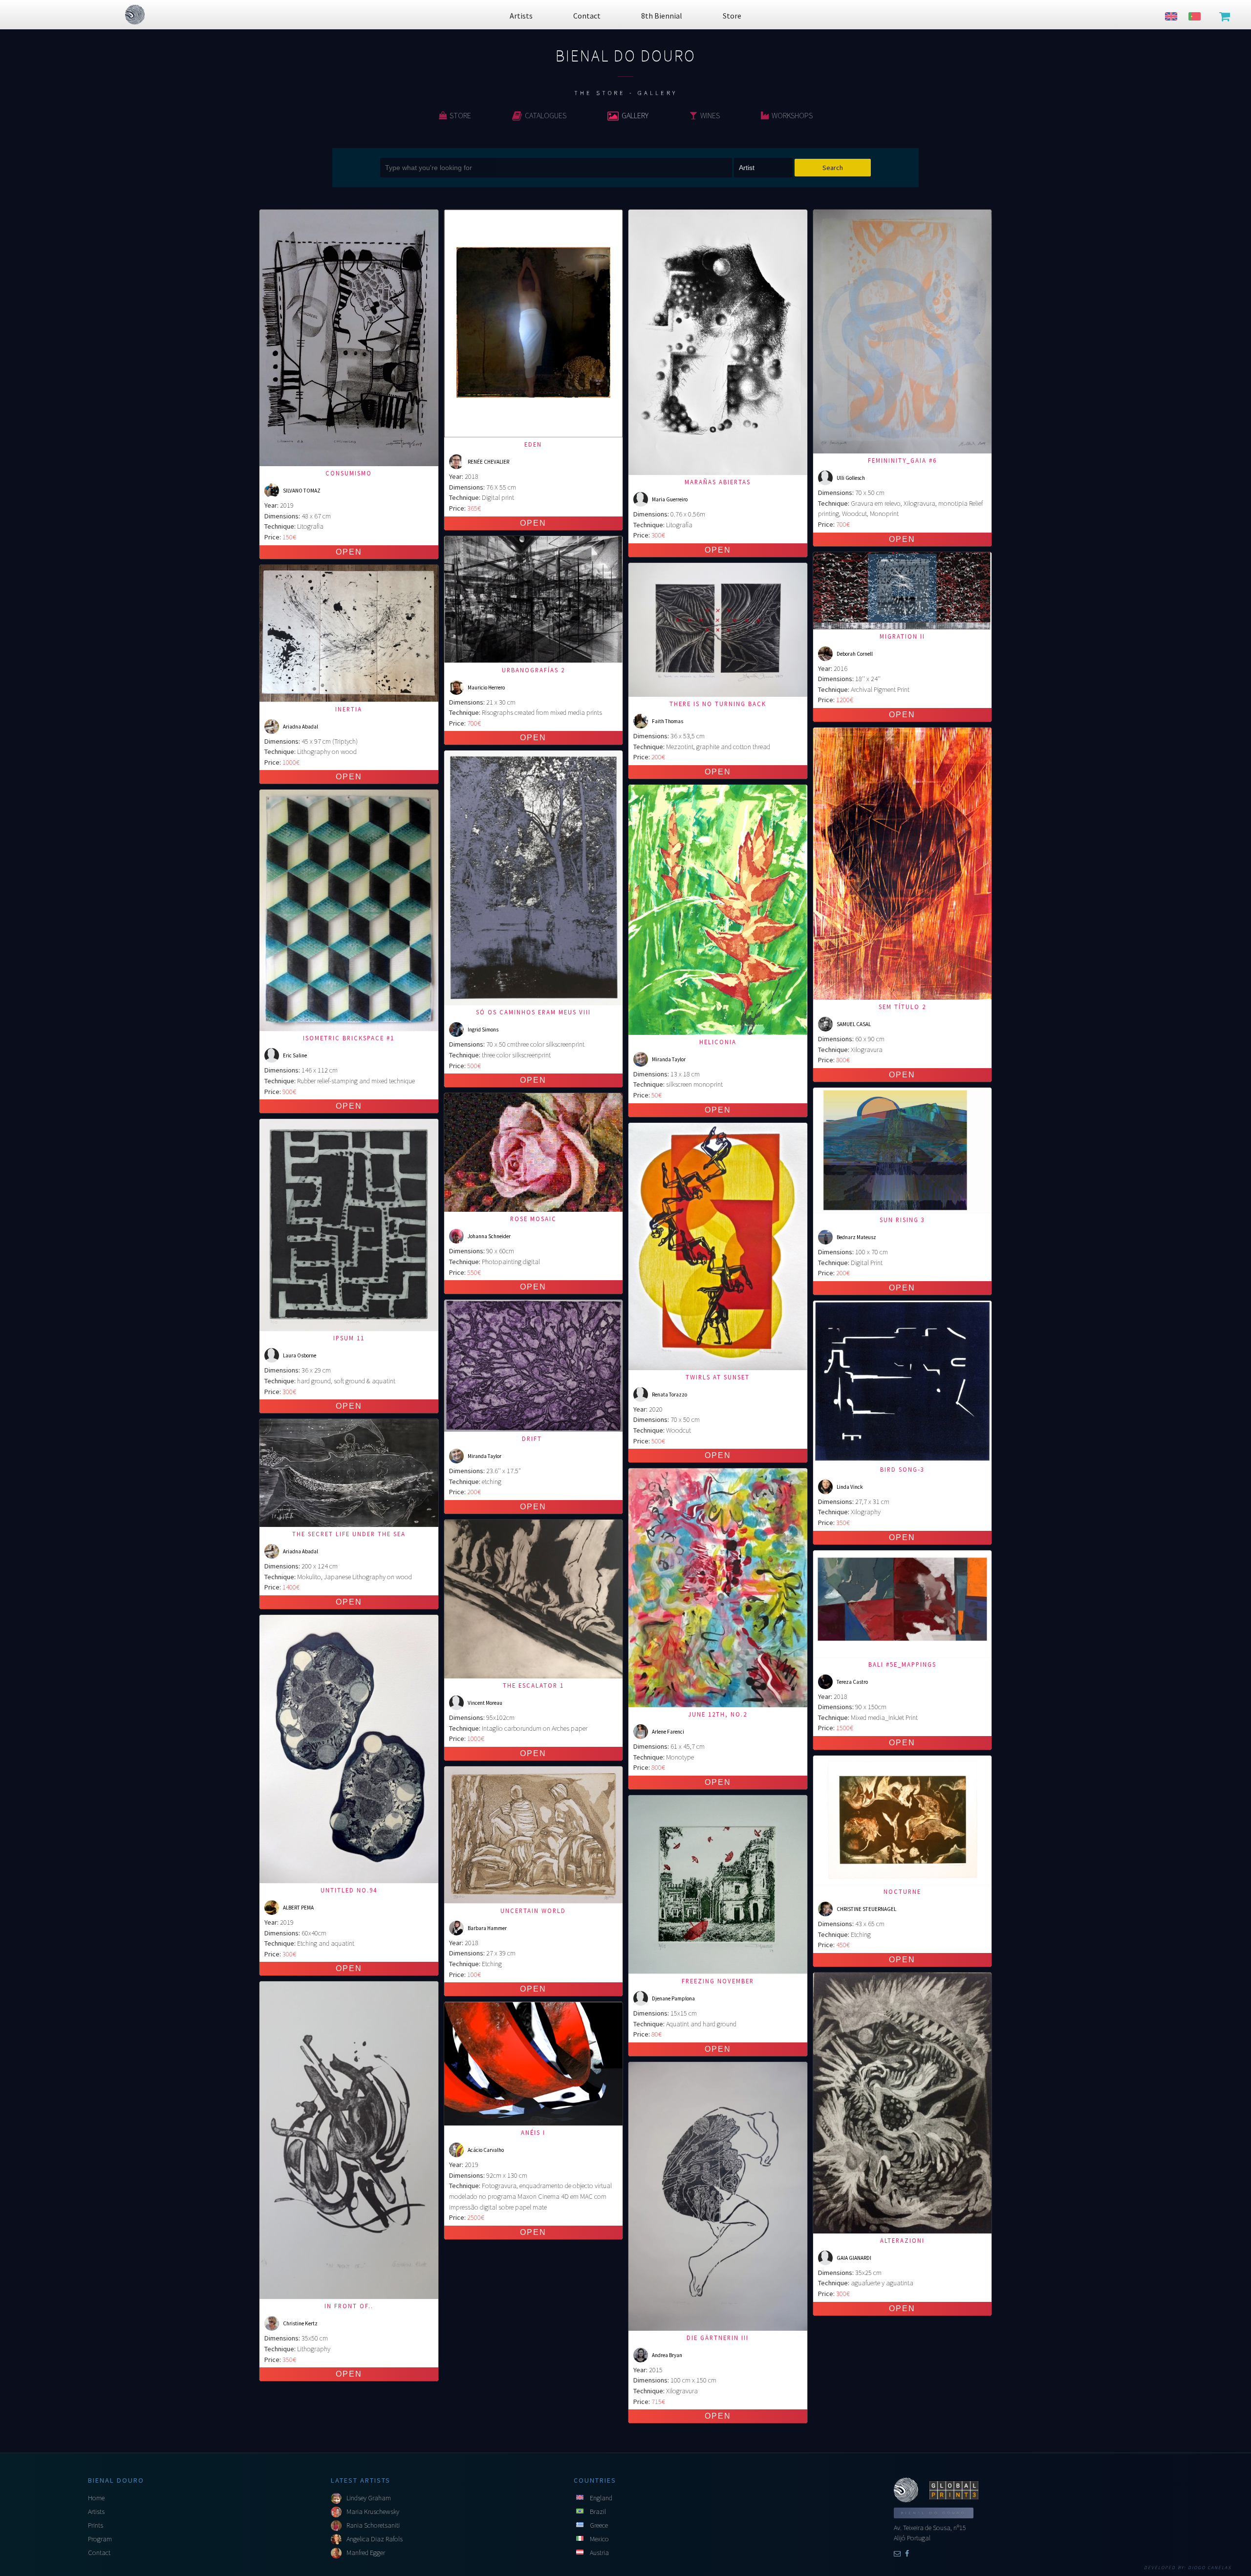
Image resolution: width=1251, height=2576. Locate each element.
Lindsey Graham (369, 2498)
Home (96, 2498)
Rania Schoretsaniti (373, 2525)
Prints (96, 2525)
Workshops (792, 115)
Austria (599, 2553)
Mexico (599, 2539)
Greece (599, 2525)
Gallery (635, 115)
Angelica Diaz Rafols (375, 2539)
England (601, 2498)
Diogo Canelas (1210, 2568)
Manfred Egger (366, 2553)
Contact (99, 2553)
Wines (710, 115)
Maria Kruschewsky (373, 2512)
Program (100, 2539)
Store (460, 115)
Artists (96, 2512)
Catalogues (546, 115)
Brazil (598, 2512)
